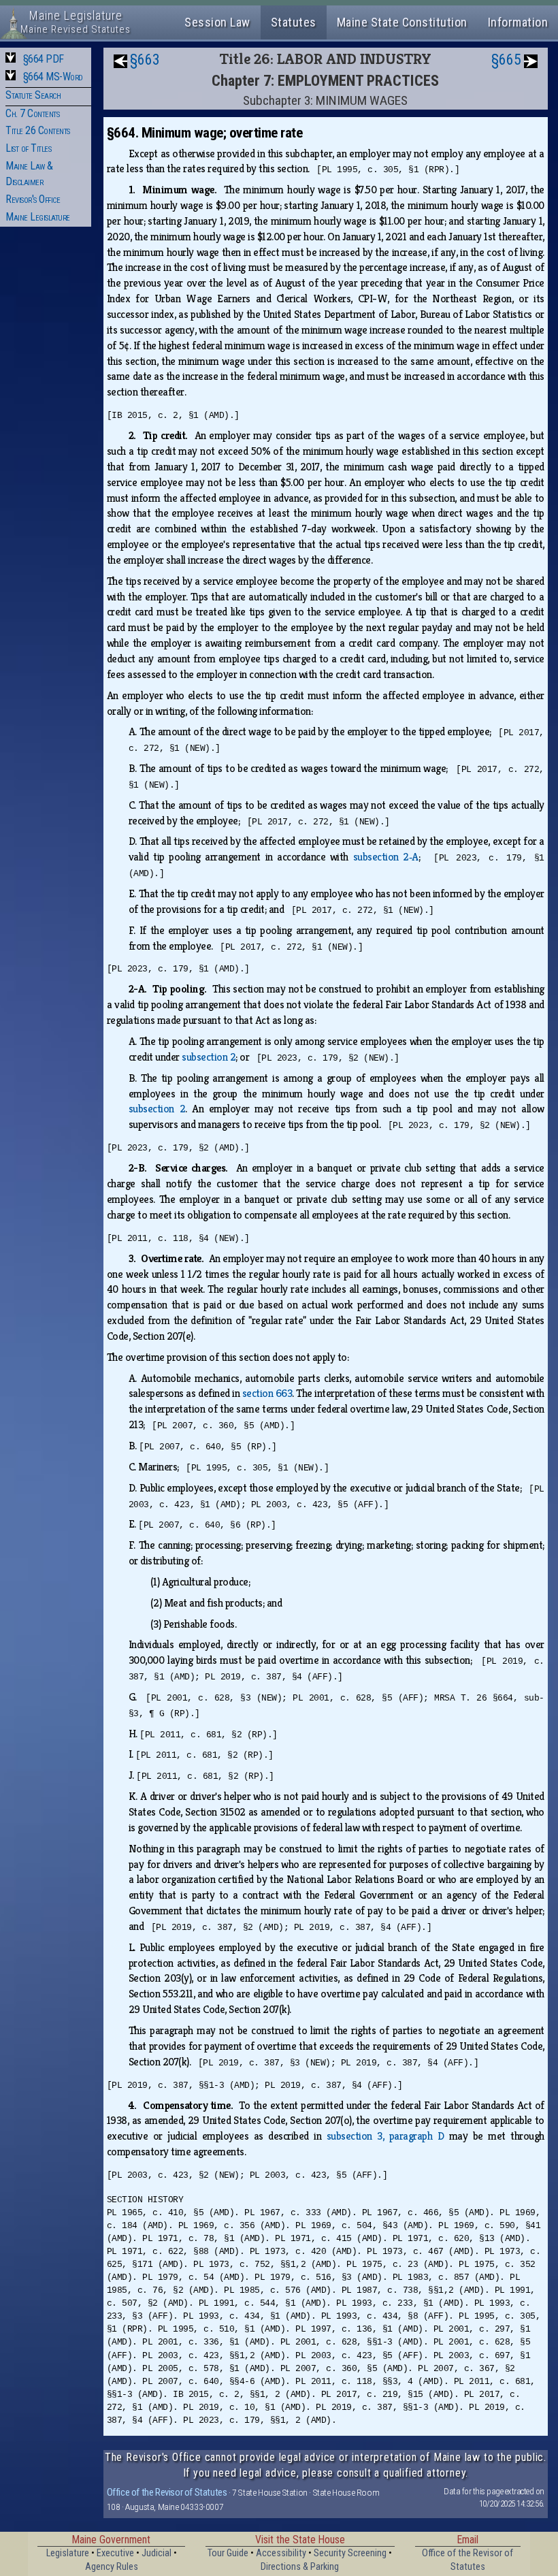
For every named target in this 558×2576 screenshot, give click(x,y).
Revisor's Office (33, 199)
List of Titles (28, 148)
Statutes (294, 22)
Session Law (217, 22)
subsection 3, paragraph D (385, 2136)
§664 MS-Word (53, 77)
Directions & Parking (300, 2567)
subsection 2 (209, 1057)
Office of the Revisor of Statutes (167, 2492)
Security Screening (350, 2553)
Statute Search (33, 95)
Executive (115, 2553)
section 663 (267, 1393)
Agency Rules (112, 2567)
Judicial (157, 2553)
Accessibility (281, 2553)
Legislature (68, 2553)
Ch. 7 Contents (32, 113)
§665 (506, 60)
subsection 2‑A (386, 857)
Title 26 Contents (38, 130)
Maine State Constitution (402, 22)
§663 (145, 60)
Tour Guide (228, 2553)
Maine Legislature (38, 217)
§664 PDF (44, 59)
